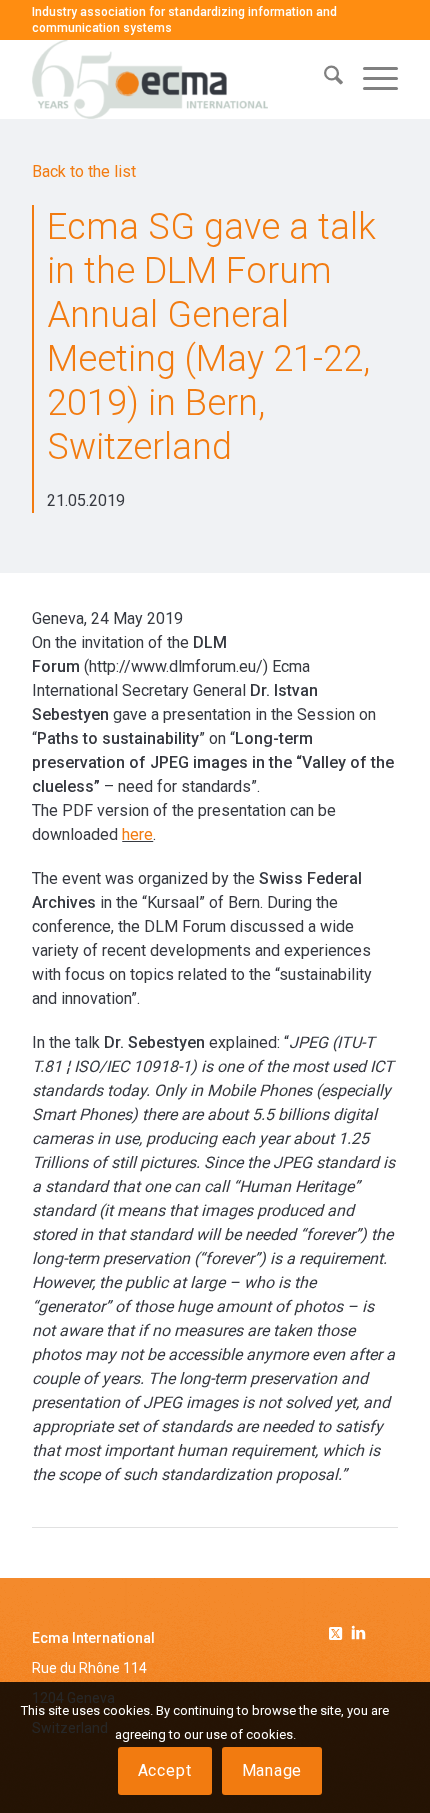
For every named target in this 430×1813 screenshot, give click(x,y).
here (137, 834)
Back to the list (84, 171)
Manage (272, 1770)
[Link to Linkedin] (359, 1635)
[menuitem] (323, 79)
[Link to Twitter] (339, 1630)
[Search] (323, 79)
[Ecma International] (178, 79)
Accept (165, 1770)
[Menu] (370, 79)
